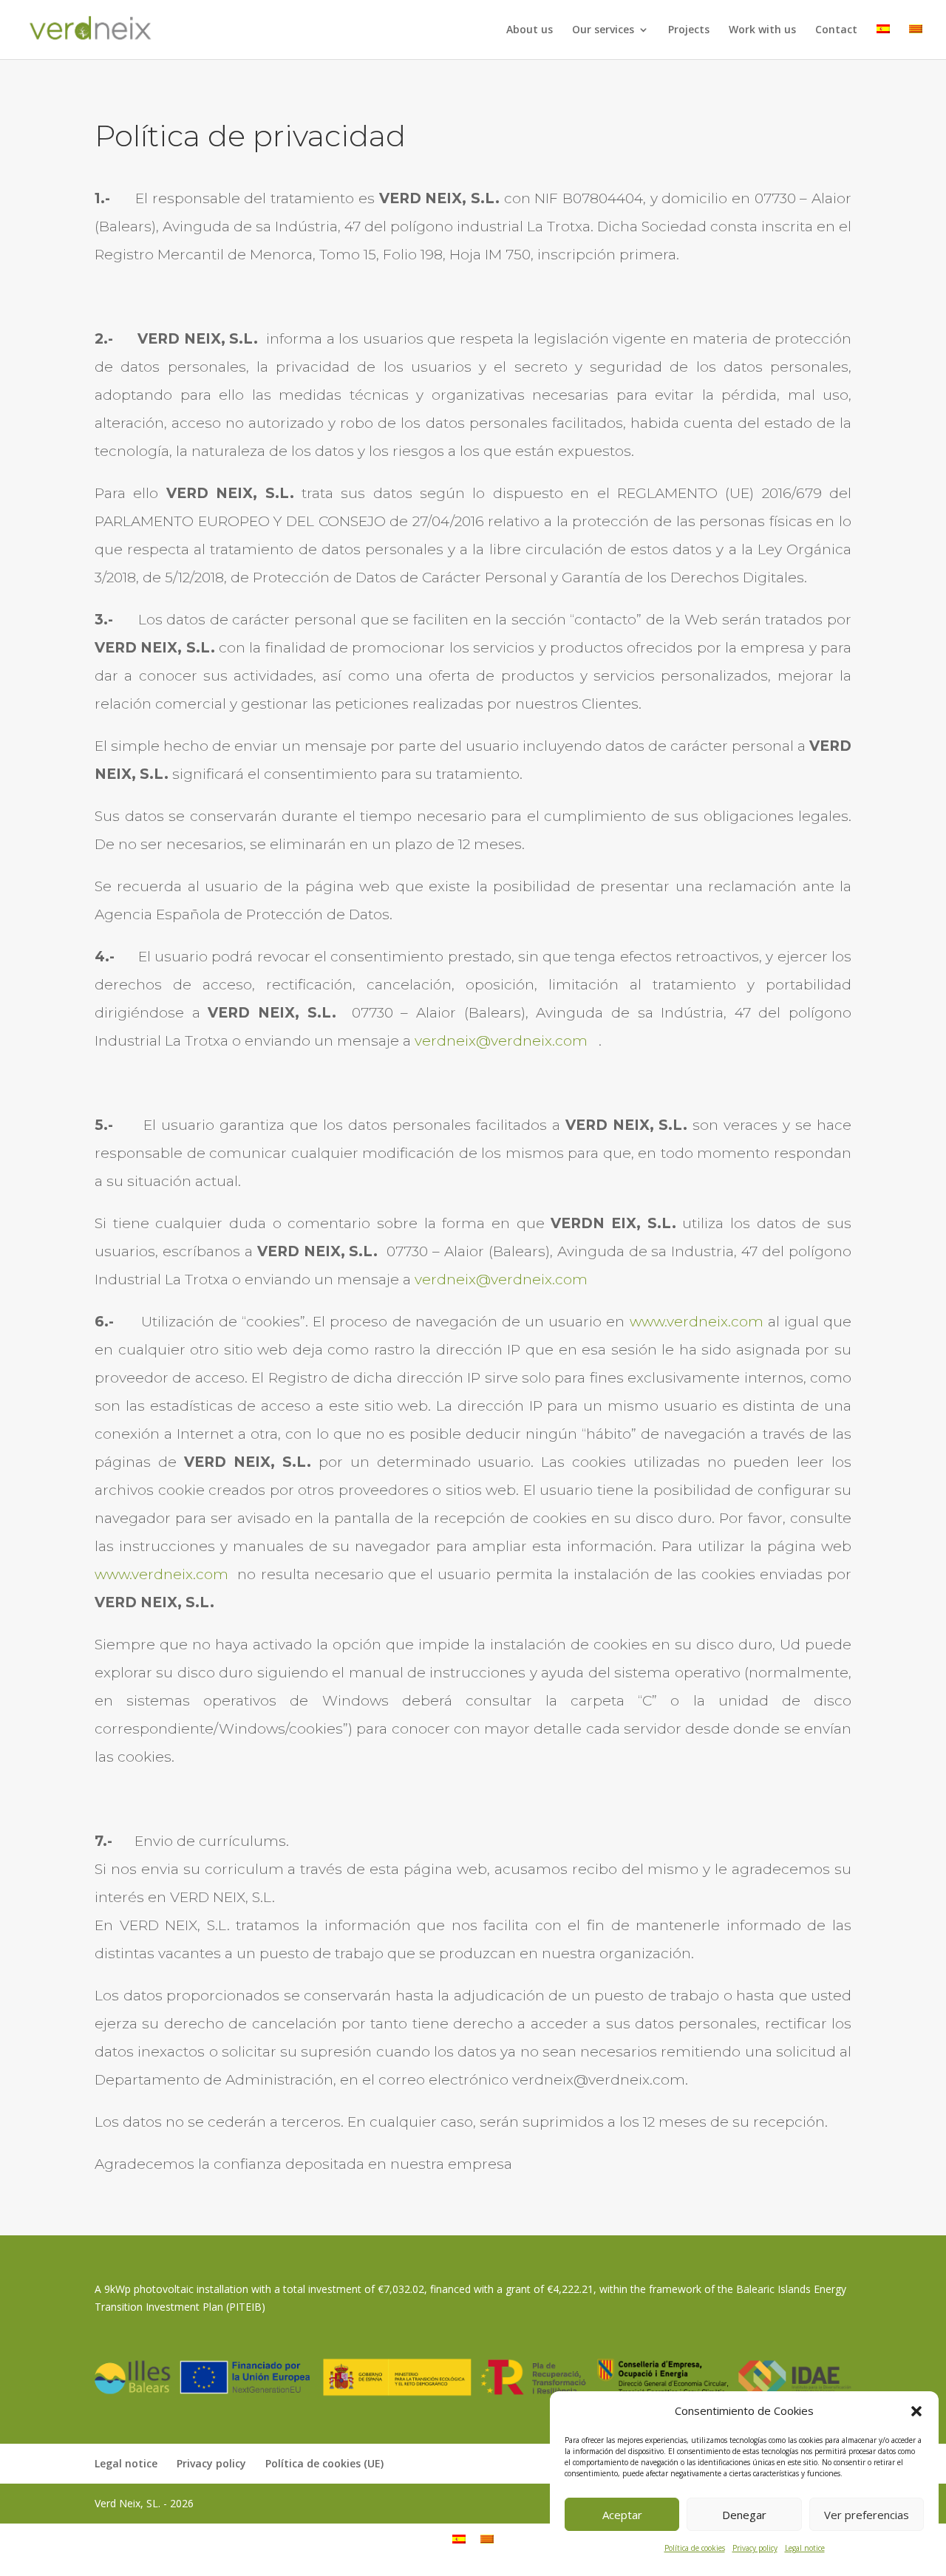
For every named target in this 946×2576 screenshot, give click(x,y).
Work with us (762, 30)
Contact (836, 30)
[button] (916, 2411)
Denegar (744, 2515)
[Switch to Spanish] (883, 42)
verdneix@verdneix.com (501, 1041)
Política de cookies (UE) (324, 2463)
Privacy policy (755, 2548)
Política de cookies (695, 2548)
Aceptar (622, 2515)
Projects (689, 30)
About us (530, 30)
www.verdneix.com (697, 1322)
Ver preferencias (867, 2515)
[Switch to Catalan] (916, 42)
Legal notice (805, 2548)
